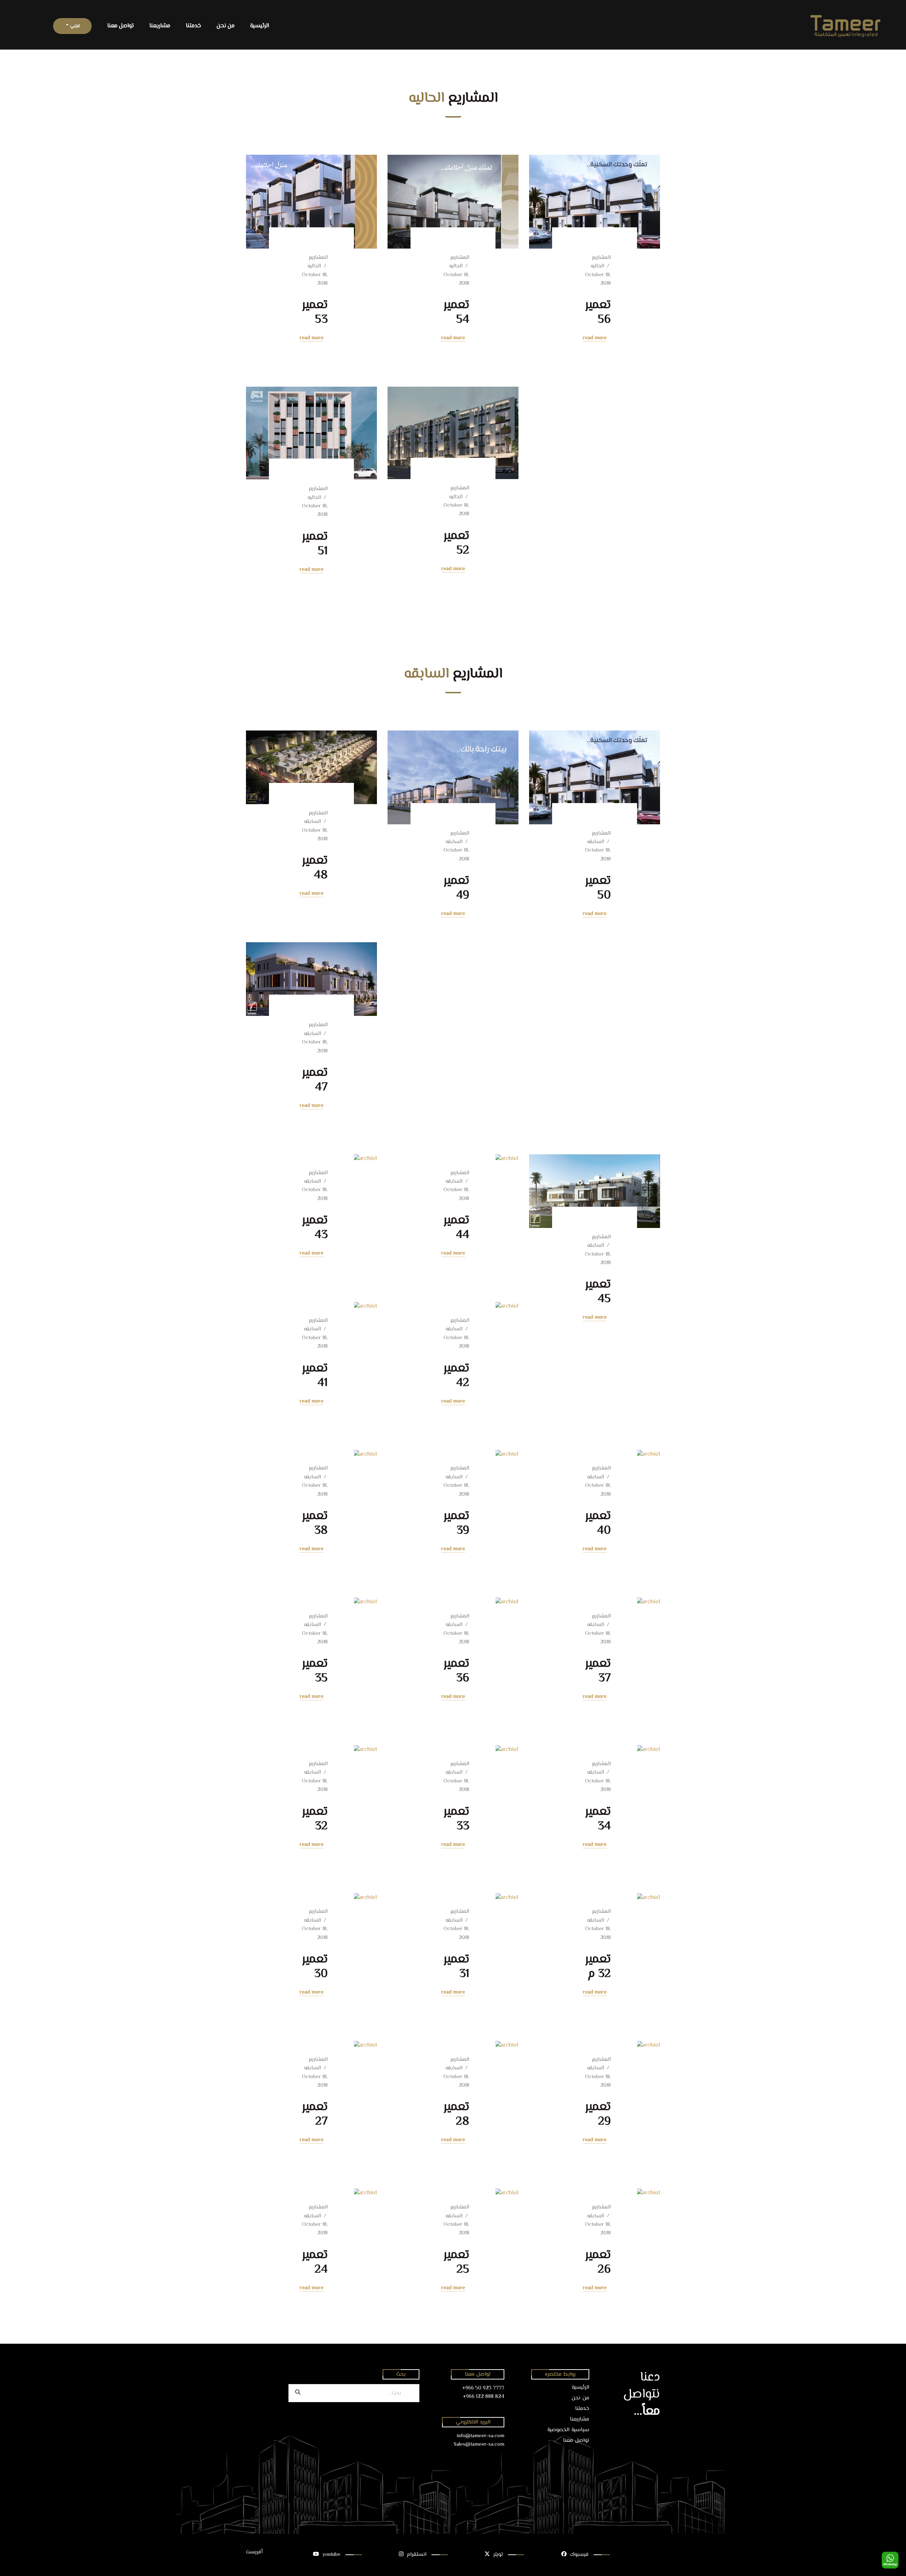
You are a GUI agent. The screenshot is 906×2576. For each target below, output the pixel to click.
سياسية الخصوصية (568, 2430)
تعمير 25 (456, 2262)
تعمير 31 (456, 1967)
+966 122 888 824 (484, 2397)
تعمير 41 (315, 1376)
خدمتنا (193, 26)
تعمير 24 (315, 2262)
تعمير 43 (315, 1228)
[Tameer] (582, 26)
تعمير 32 (315, 1819)
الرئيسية (260, 26)
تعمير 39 (456, 1523)
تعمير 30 (315, 1967)
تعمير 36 (456, 1671)
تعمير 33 (456, 1819)
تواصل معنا (121, 26)
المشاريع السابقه (599, 838)
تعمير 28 (456, 2114)
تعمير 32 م (598, 1967)
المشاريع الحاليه (601, 262)
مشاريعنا (160, 26)
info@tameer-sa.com (481, 2436)
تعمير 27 (315, 2114)
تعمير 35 (315, 1671)
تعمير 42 (456, 1376)
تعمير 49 (456, 888)
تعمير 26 (598, 2262)
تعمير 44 (456, 1228)
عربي (74, 26)
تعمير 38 (315, 1523)
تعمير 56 (598, 312)
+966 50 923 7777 (483, 2388)
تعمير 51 (315, 544)
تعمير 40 (598, 1523)
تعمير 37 (598, 1671)
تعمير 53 (315, 312)
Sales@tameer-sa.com (479, 2444)
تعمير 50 (598, 888)
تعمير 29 (598, 2114)
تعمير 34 (598, 1819)
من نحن (226, 26)
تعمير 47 (315, 1080)
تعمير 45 (598, 1292)
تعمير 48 (315, 868)
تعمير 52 (456, 543)
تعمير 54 (456, 312)
